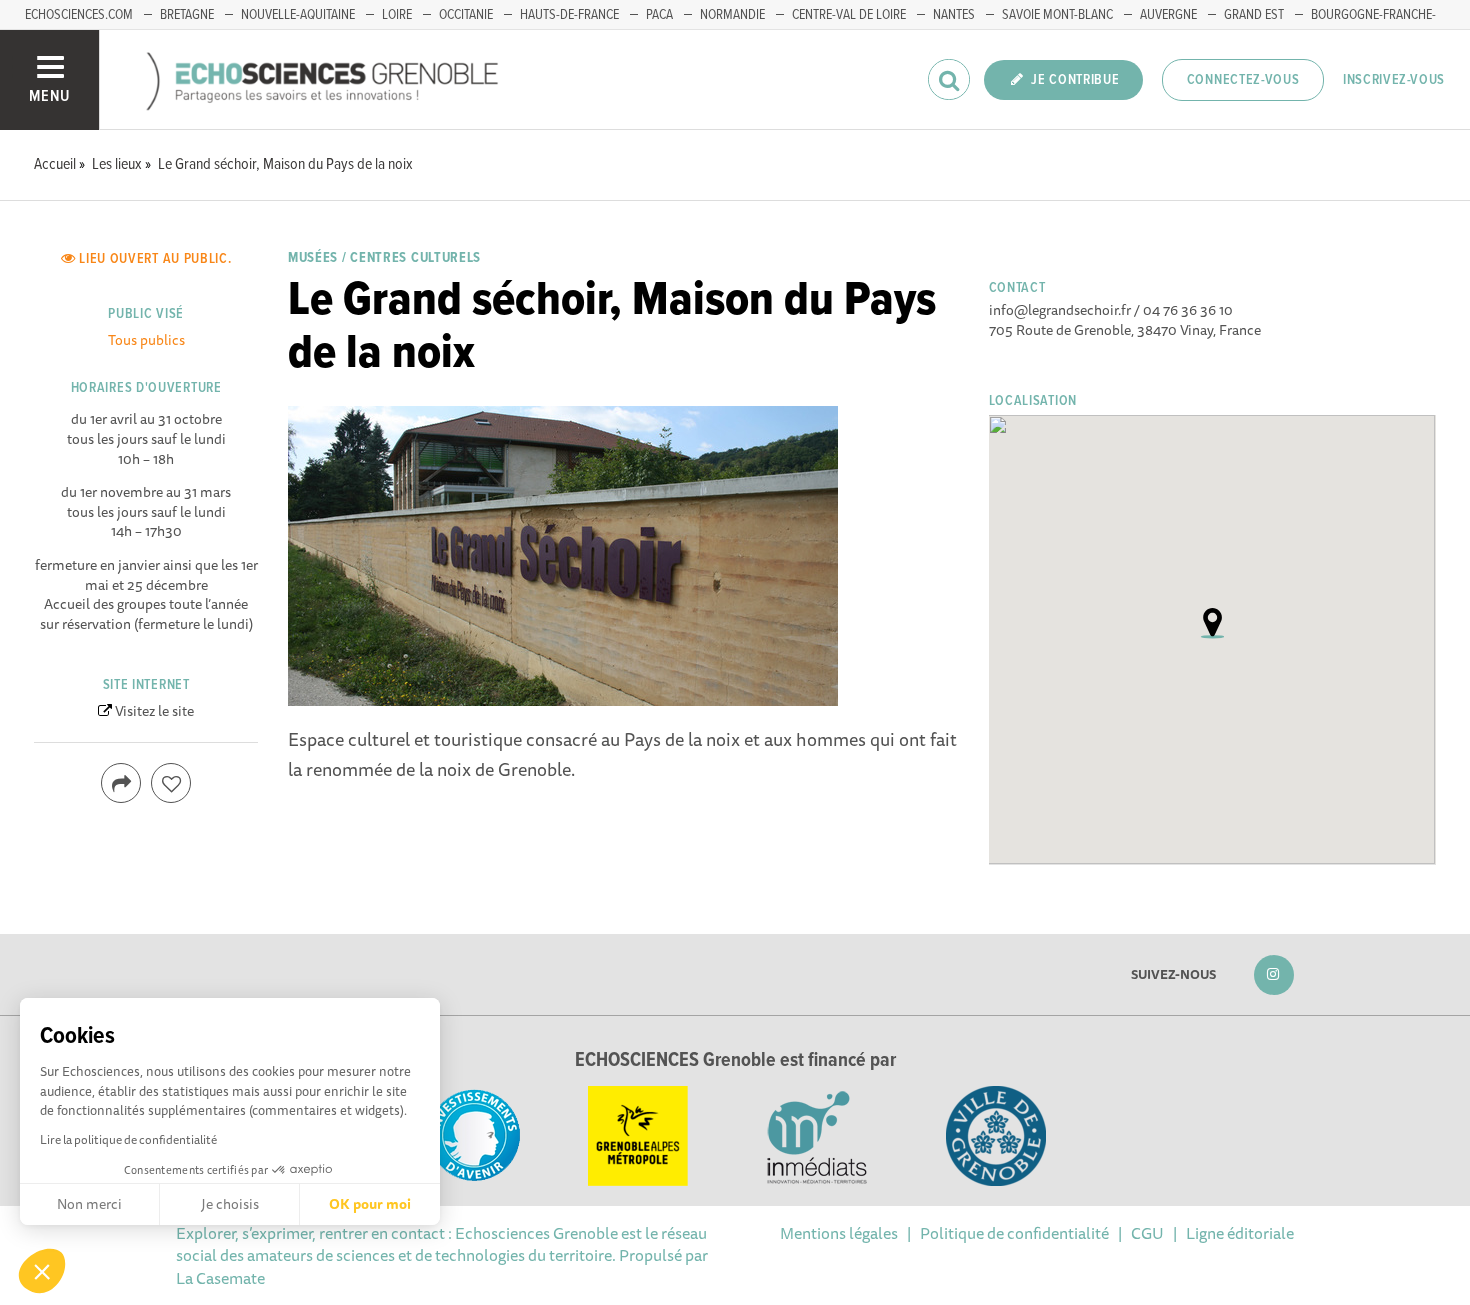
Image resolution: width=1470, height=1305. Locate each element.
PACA (659, 15)
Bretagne (187, 15)
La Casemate (220, 1278)
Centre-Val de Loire (849, 15)
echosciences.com (79, 15)
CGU (1147, 1233)
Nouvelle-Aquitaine (298, 15)
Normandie (732, 15)
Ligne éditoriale (1240, 1233)
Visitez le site (154, 711)
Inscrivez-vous (1394, 80)
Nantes (954, 15)
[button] (42, 1271)
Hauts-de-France (569, 15)
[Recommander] (171, 783)
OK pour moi (370, 1204)
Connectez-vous (1243, 80)
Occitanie (466, 15)
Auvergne (1168, 15)
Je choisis (230, 1204)
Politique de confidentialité (1014, 1233)
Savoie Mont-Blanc (1057, 15)
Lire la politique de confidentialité (128, 1139)
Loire (397, 15)
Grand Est (1254, 15)
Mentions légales (839, 1233)
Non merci (89, 1204)
